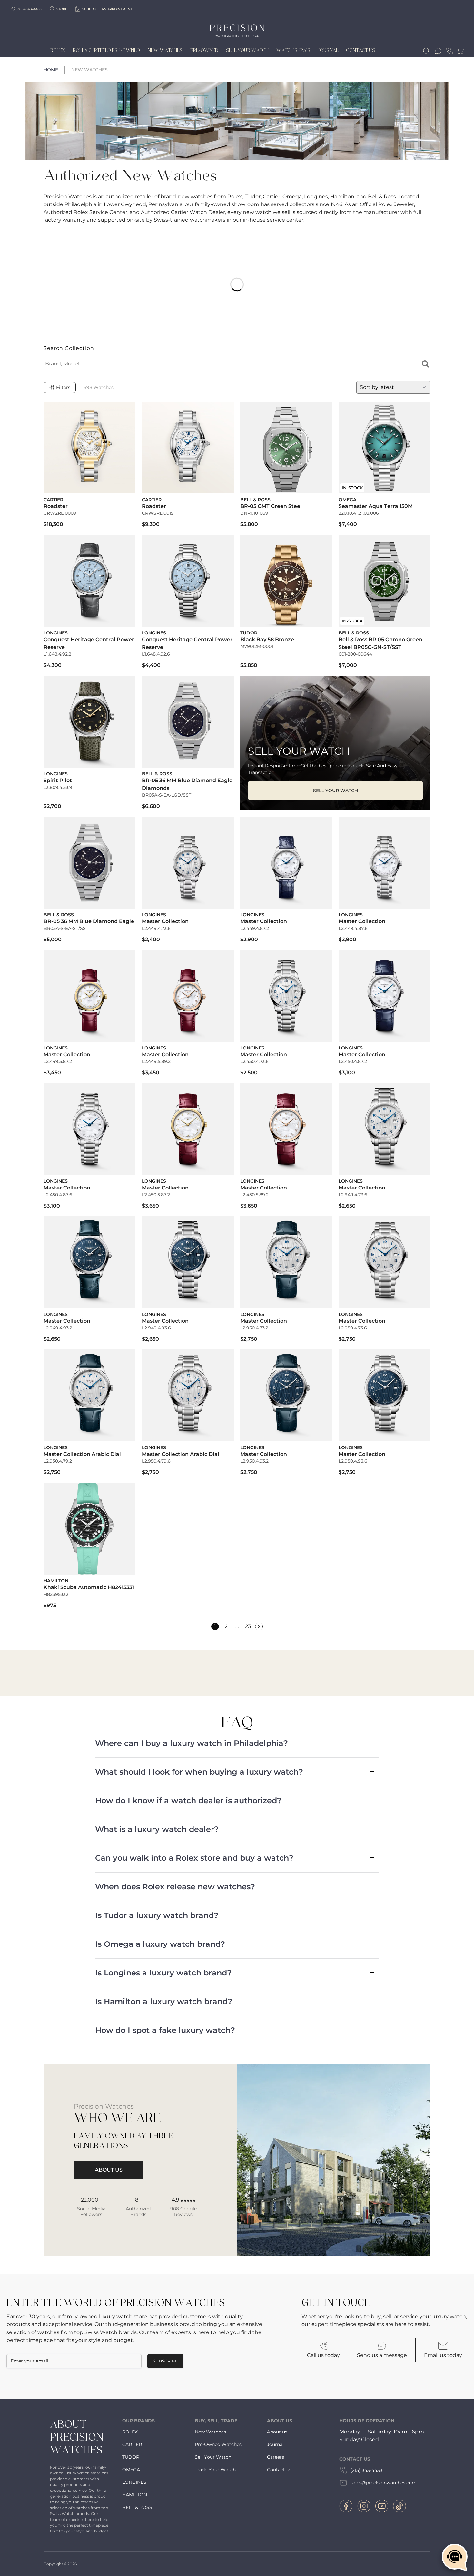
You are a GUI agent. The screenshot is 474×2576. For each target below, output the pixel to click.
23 (248, 1626)
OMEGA (131, 2470)
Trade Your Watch (215, 2470)
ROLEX (130, 2432)
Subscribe (165, 2361)
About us (277, 2432)
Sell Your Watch (247, 51)
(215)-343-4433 (30, 9)
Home (51, 70)
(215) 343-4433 (366, 2470)
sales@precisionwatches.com (384, 2483)
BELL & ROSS (137, 2507)
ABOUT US (109, 2170)
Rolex (58, 51)
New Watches (165, 51)
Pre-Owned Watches (218, 2444)
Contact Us (361, 51)
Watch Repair (293, 51)
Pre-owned (204, 51)
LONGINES (134, 2482)
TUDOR (131, 2457)
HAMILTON (135, 2495)
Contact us (279, 2470)
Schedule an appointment (107, 9)
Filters (63, 387)
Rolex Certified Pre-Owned (106, 51)
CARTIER (132, 2444)
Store (62, 9)
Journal (328, 51)
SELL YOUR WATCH (336, 791)
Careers (276, 2457)
